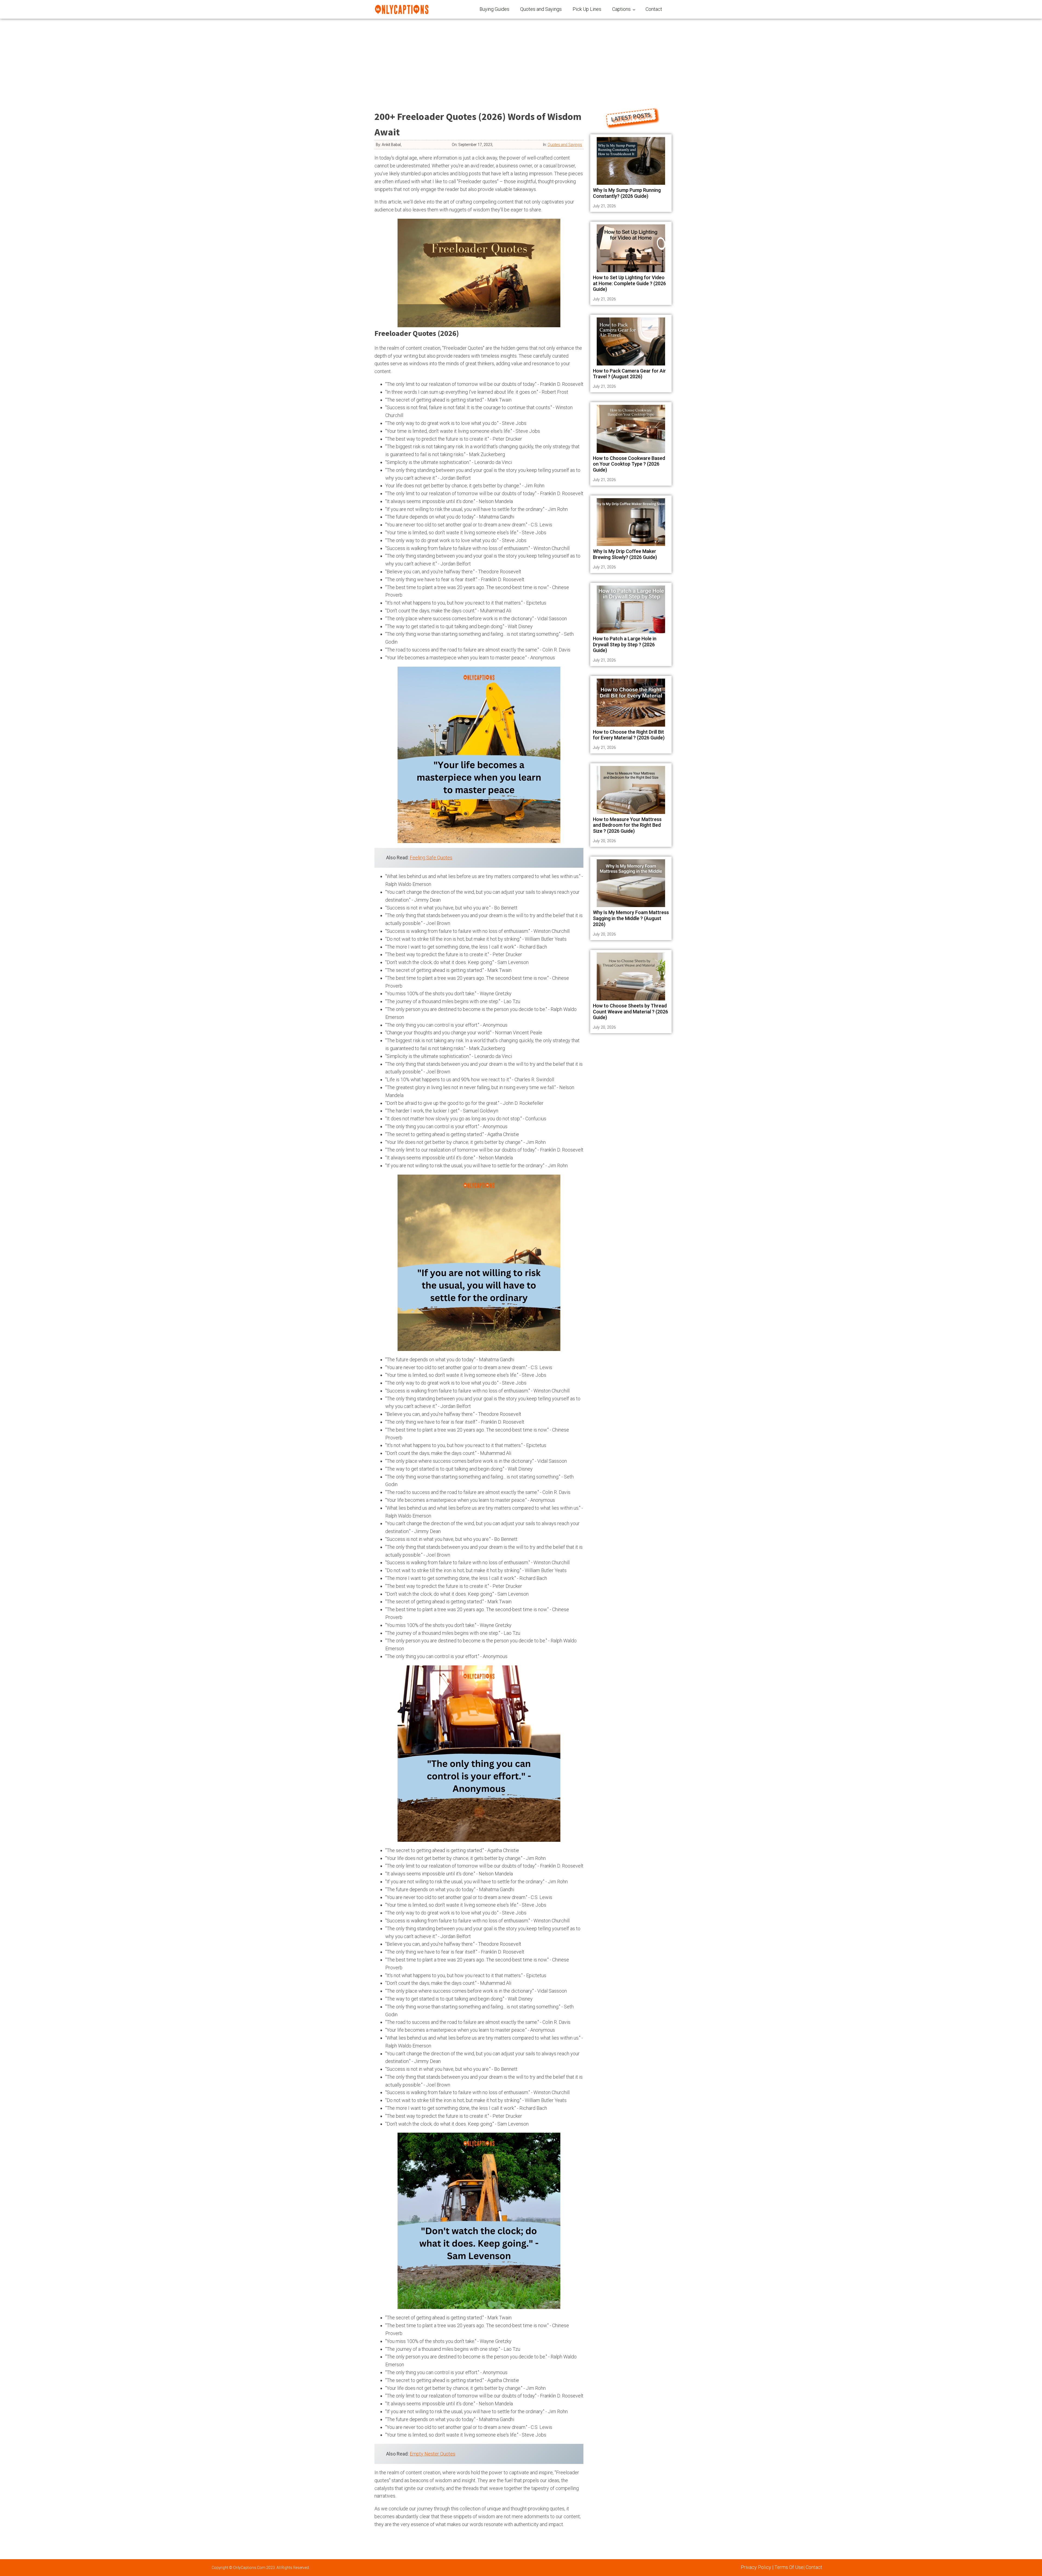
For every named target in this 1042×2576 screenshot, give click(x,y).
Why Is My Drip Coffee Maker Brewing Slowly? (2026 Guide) (625, 554)
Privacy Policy (756, 2567)
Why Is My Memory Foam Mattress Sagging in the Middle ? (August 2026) (631, 918)
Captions (621, 9)
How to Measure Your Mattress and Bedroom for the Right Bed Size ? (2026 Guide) (627, 825)
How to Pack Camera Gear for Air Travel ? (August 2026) (629, 374)
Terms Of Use (789, 2567)
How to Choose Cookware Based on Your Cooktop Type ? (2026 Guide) (629, 464)
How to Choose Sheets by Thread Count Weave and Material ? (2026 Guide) (630, 1012)
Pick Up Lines (587, 9)
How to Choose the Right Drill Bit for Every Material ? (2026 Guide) (629, 735)
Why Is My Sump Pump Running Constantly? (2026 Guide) (627, 193)
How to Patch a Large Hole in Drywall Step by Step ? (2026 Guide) (625, 644)
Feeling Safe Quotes (431, 858)
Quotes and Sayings (541, 9)
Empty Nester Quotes (433, 2454)
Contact (654, 9)
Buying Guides (494, 9)
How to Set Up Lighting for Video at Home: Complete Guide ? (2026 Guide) (629, 283)
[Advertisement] (521, 60)
